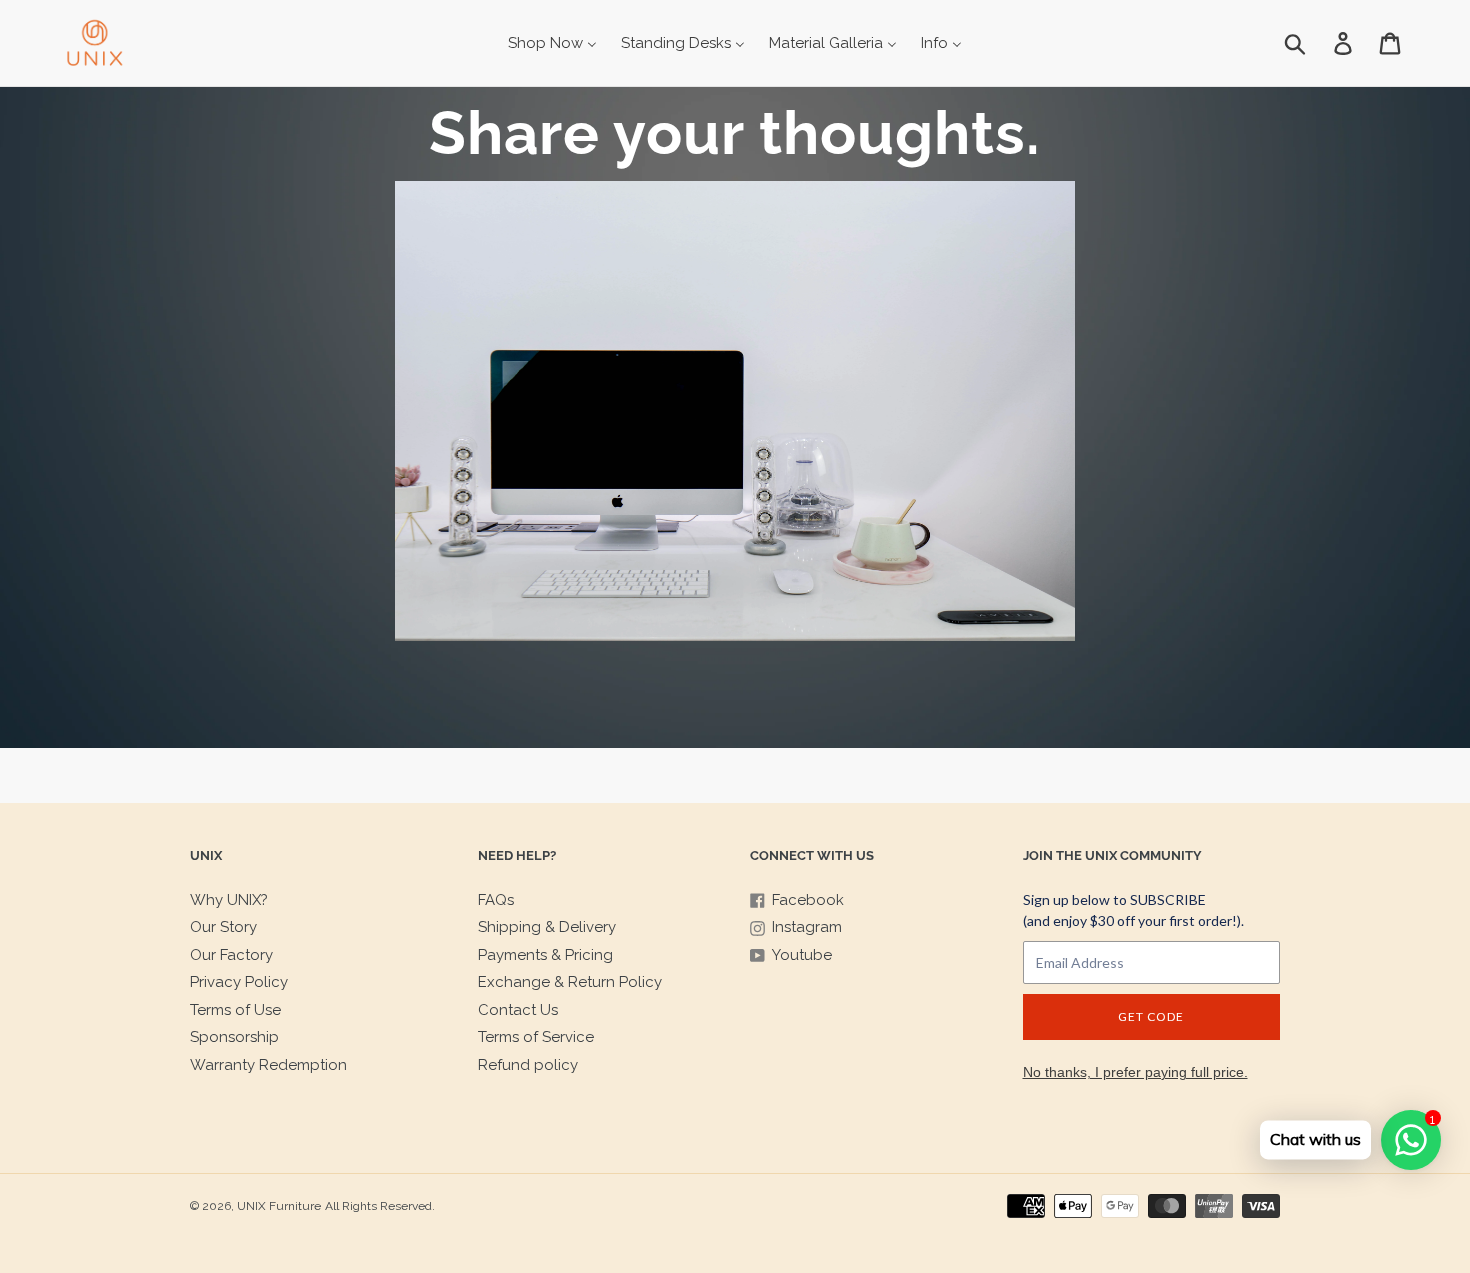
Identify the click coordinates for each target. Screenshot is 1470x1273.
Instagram (807, 927)
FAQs (496, 900)
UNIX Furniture (279, 1206)
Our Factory (231, 955)
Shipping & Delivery (547, 927)
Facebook (808, 900)
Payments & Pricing (545, 955)
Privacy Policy (239, 982)
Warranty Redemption (268, 1065)
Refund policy (528, 1065)
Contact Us (518, 1010)
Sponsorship (234, 1037)
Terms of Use (235, 1010)
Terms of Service (536, 1037)
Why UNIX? (229, 900)
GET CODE (1151, 1016)
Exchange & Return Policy (570, 982)
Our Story (223, 927)
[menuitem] (552, 42)
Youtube (802, 955)
